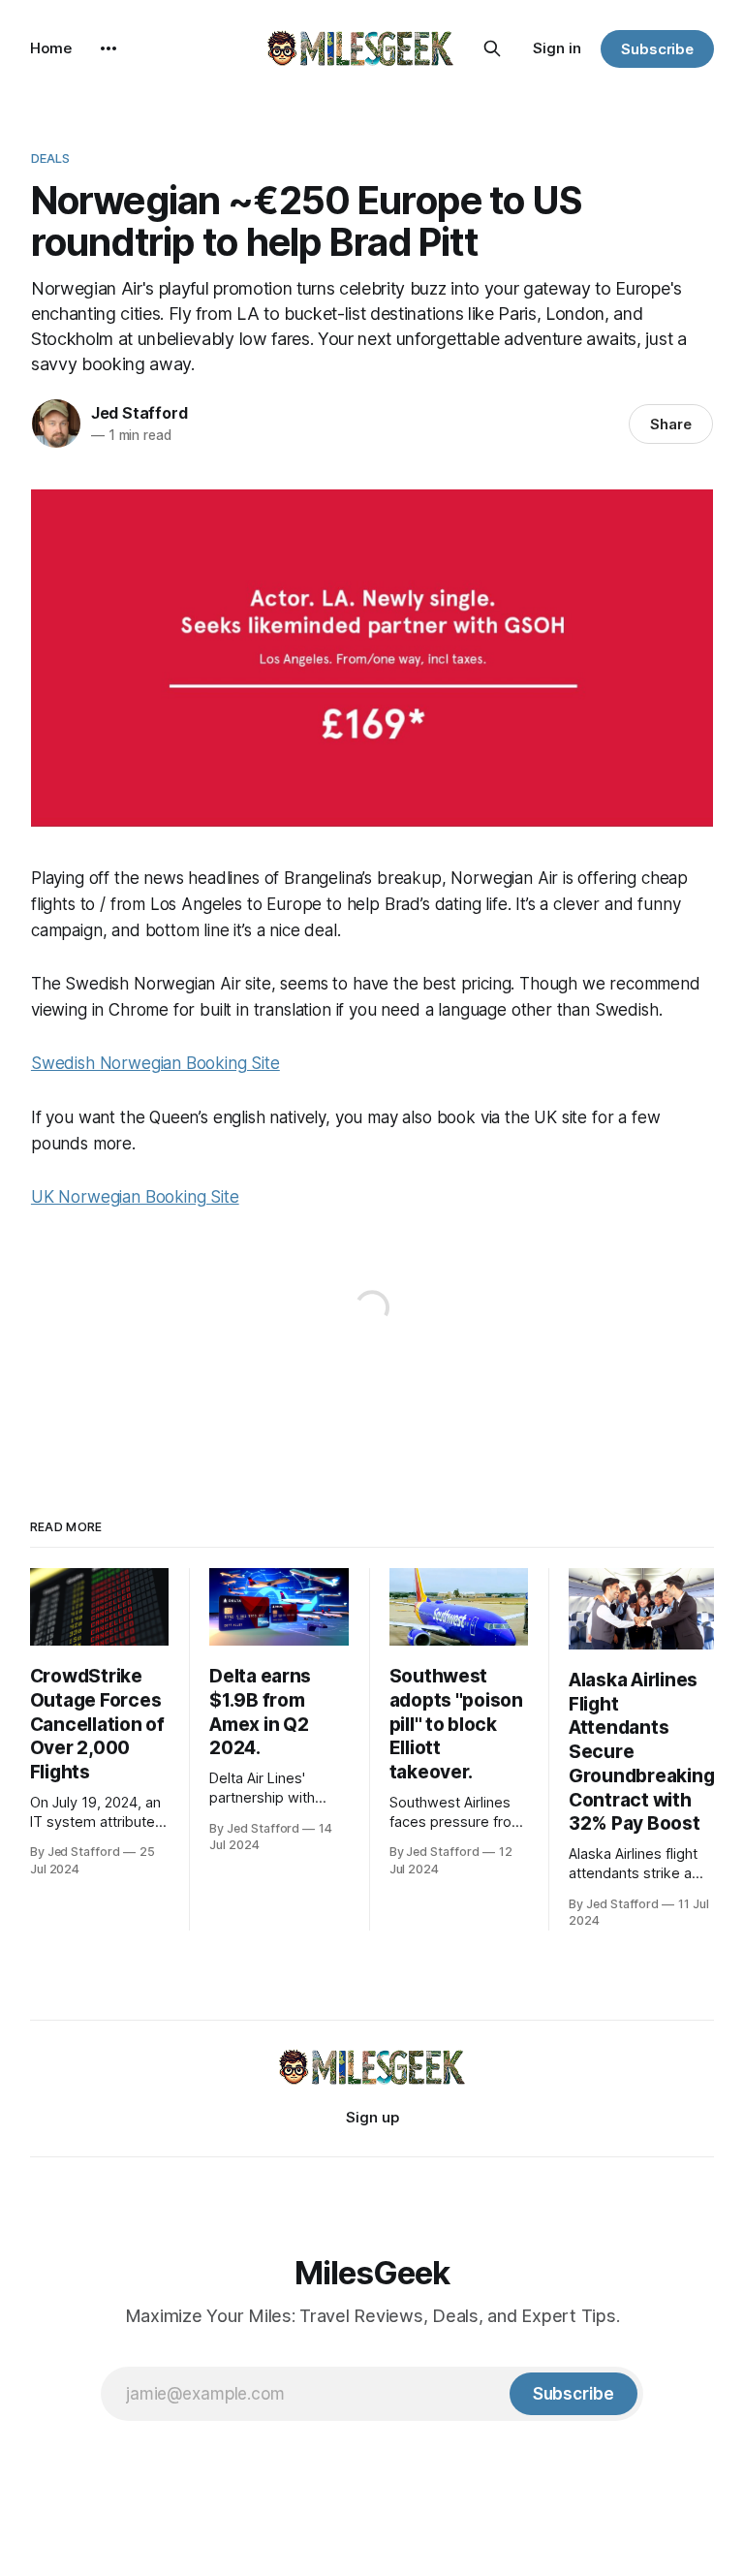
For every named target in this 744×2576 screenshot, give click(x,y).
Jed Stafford (139, 413)
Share (671, 424)
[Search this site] (492, 48)
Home (51, 48)
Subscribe (657, 49)
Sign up (372, 2117)
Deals (51, 158)
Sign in (557, 48)
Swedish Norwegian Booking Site (155, 1063)
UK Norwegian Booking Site (135, 1197)
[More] (108, 48)
